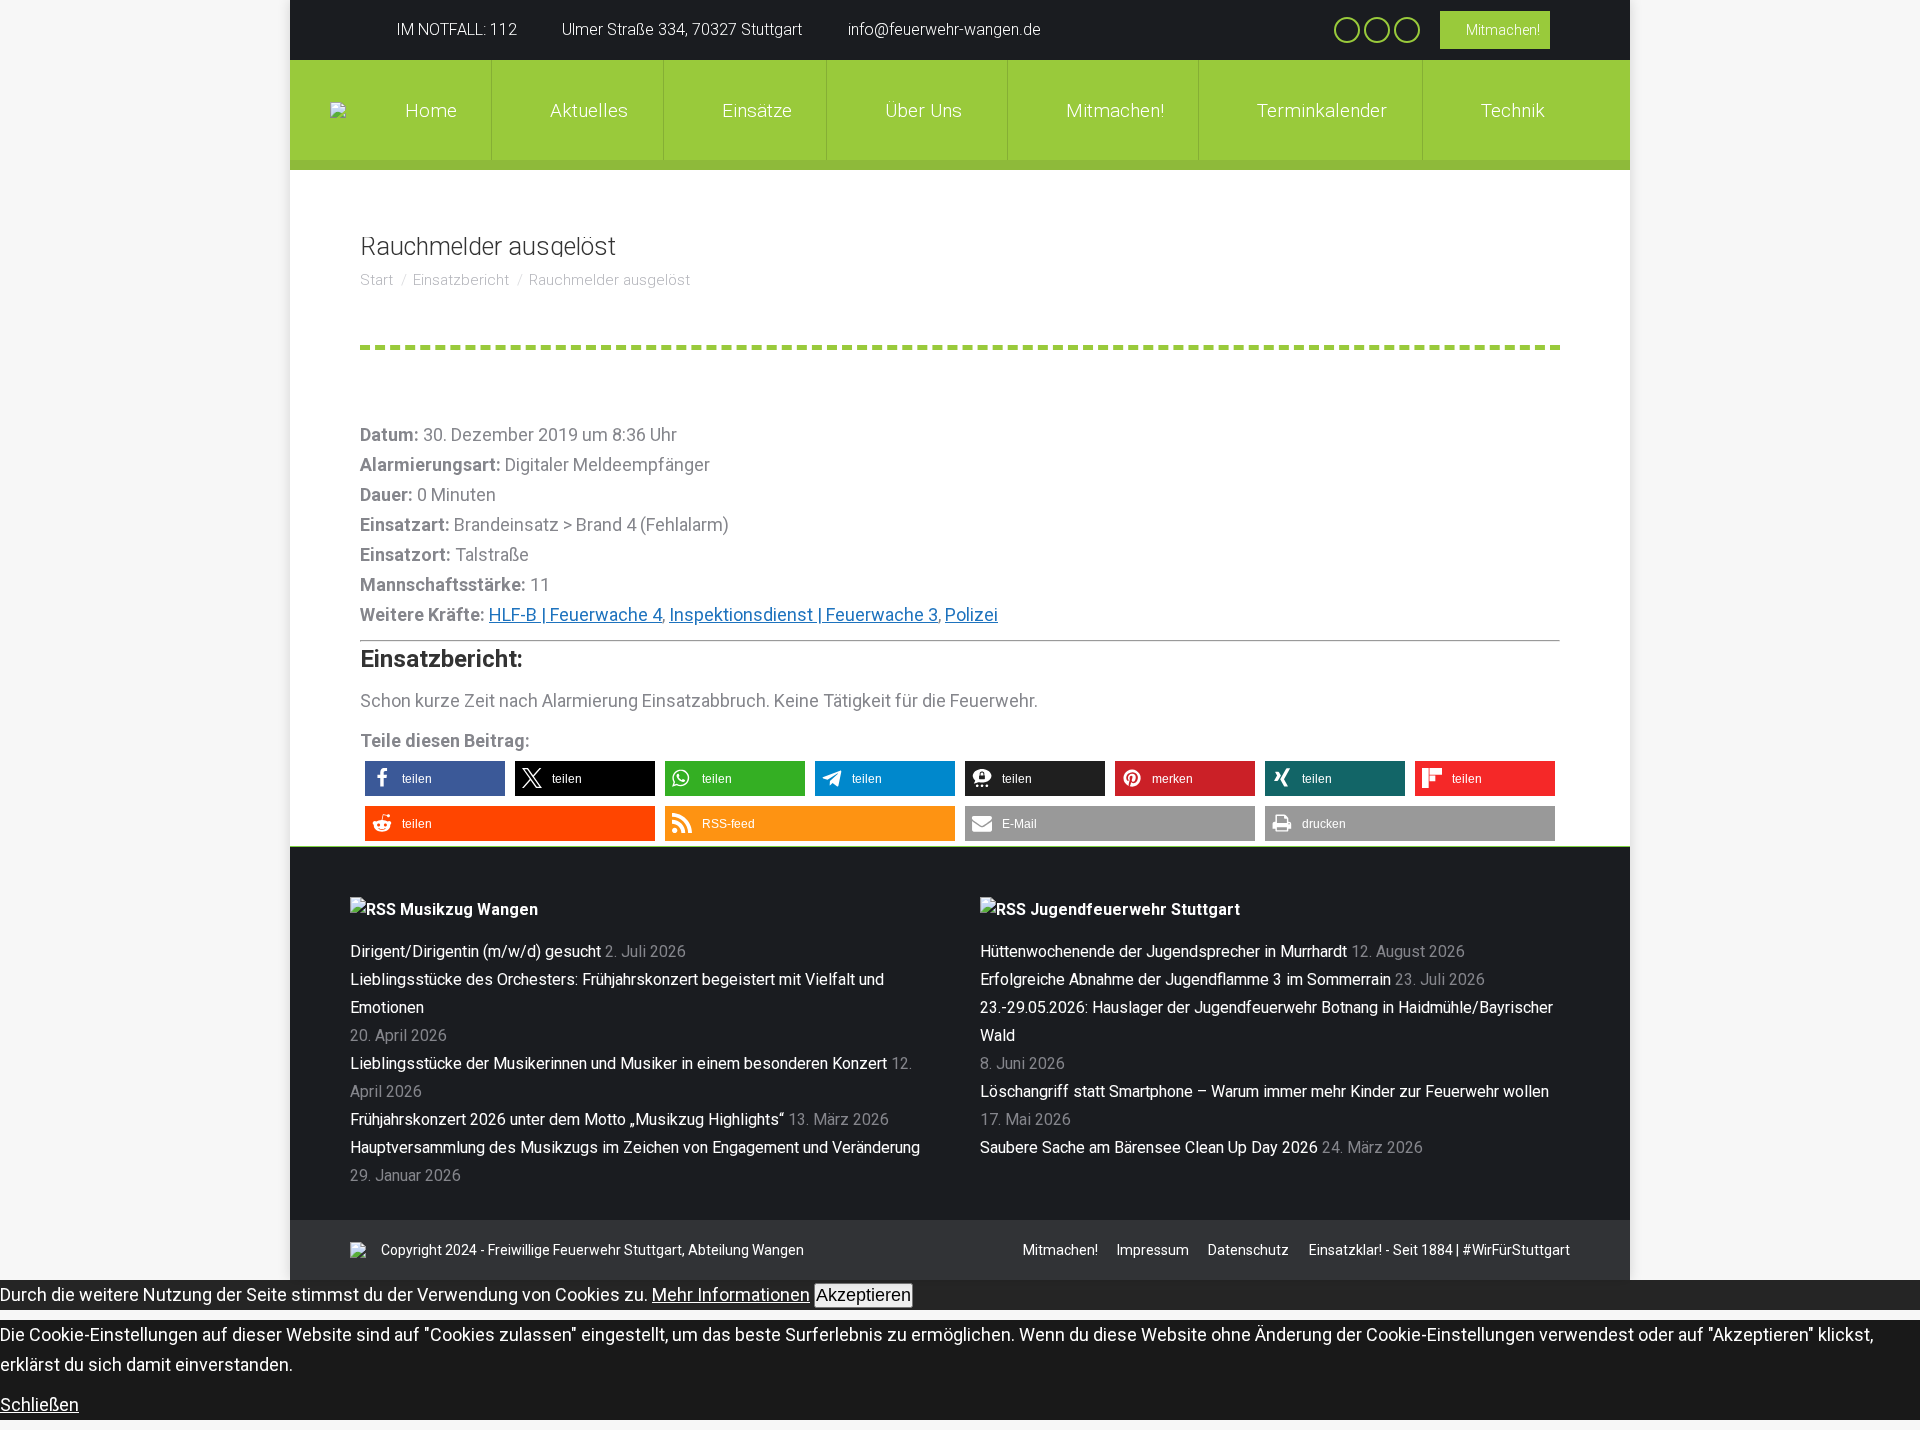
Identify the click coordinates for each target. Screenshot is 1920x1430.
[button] (435, 778)
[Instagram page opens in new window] (1377, 30)
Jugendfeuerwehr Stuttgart (1135, 909)
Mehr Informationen (731, 1294)
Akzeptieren (863, 1295)
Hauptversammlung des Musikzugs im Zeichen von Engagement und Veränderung (635, 1147)
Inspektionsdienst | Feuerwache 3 (803, 614)
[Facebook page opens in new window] (1347, 30)
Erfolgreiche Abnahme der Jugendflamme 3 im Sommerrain (1185, 979)
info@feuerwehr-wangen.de (944, 29)
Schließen (39, 1404)
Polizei (971, 614)
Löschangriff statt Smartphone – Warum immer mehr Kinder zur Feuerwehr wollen (1264, 1091)
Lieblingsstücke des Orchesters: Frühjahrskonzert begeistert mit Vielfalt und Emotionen (617, 993)
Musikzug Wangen (469, 909)
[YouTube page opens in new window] (1407, 30)
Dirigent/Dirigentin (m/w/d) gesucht (475, 951)
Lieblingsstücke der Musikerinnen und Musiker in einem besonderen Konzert (618, 1063)
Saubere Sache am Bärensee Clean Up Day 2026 (1149, 1147)
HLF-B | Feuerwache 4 (575, 614)
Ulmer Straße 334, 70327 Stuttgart (682, 29)
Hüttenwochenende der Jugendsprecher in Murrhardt (1163, 951)
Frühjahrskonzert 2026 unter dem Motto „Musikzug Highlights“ (567, 1119)
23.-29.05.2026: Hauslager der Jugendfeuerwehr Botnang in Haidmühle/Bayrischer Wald (1266, 1021)
